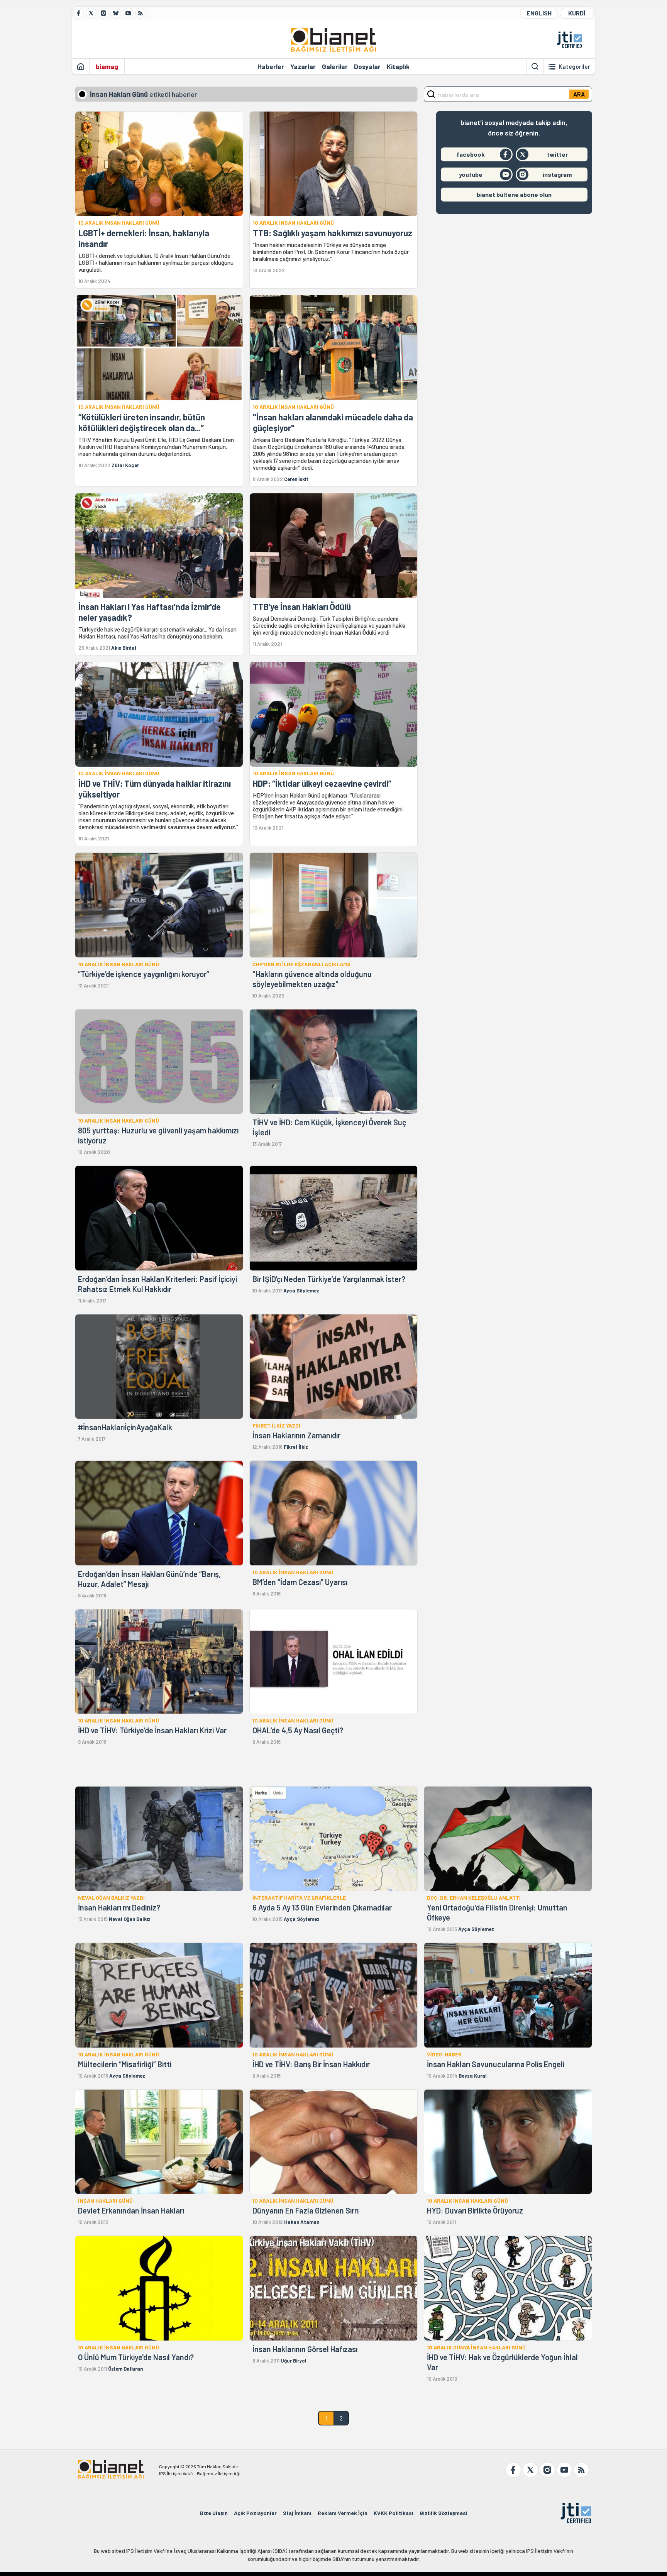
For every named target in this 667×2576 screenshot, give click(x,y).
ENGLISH (539, 13)
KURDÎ (577, 13)
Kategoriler (574, 66)
